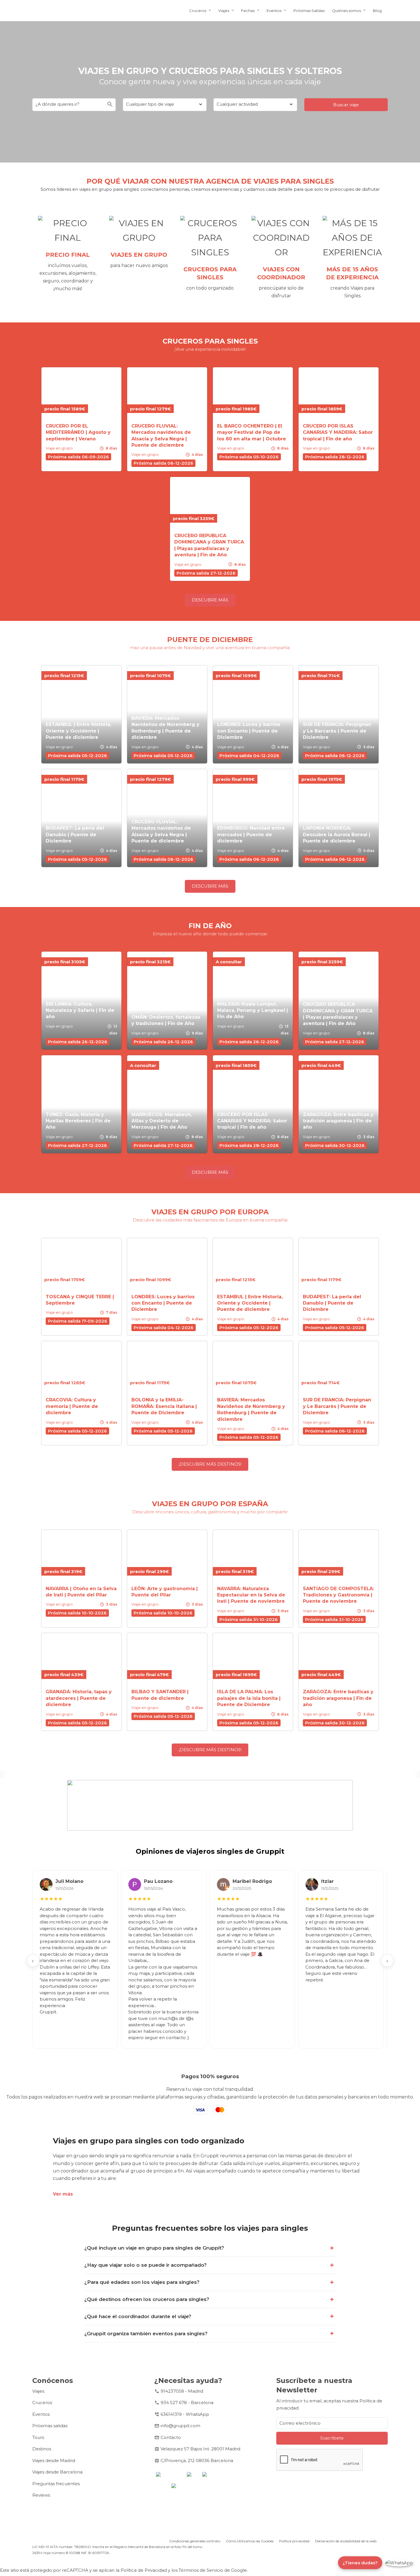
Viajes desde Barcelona (57, 2472)
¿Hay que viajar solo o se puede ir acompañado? (145, 2265)
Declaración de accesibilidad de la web (346, 2541)
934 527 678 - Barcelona (187, 2403)
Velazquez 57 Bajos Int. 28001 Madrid (200, 2449)
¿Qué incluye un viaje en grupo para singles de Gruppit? (154, 2248)
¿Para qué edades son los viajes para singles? (142, 2282)
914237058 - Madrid (182, 2391)
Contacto (171, 2437)
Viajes (224, 11)
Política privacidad (294, 2541)
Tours (38, 2437)
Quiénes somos (346, 11)
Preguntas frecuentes (56, 2484)
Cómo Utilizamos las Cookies (250, 2541)
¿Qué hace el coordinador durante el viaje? (138, 2316)
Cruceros (198, 11)
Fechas (248, 11)
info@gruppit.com (180, 2426)
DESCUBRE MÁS (210, 600)
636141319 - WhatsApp (185, 2414)
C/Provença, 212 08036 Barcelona (197, 2460)
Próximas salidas (50, 2426)
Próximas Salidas (309, 11)
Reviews (41, 2495)
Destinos (42, 2449)
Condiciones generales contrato (195, 2541)
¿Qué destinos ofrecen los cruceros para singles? (147, 2299)
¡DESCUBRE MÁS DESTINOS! (210, 1464)
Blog (377, 11)
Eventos (274, 11)
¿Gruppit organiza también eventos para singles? (146, 2334)
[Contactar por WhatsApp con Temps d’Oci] (399, 2563)
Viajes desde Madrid (54, 2460)
